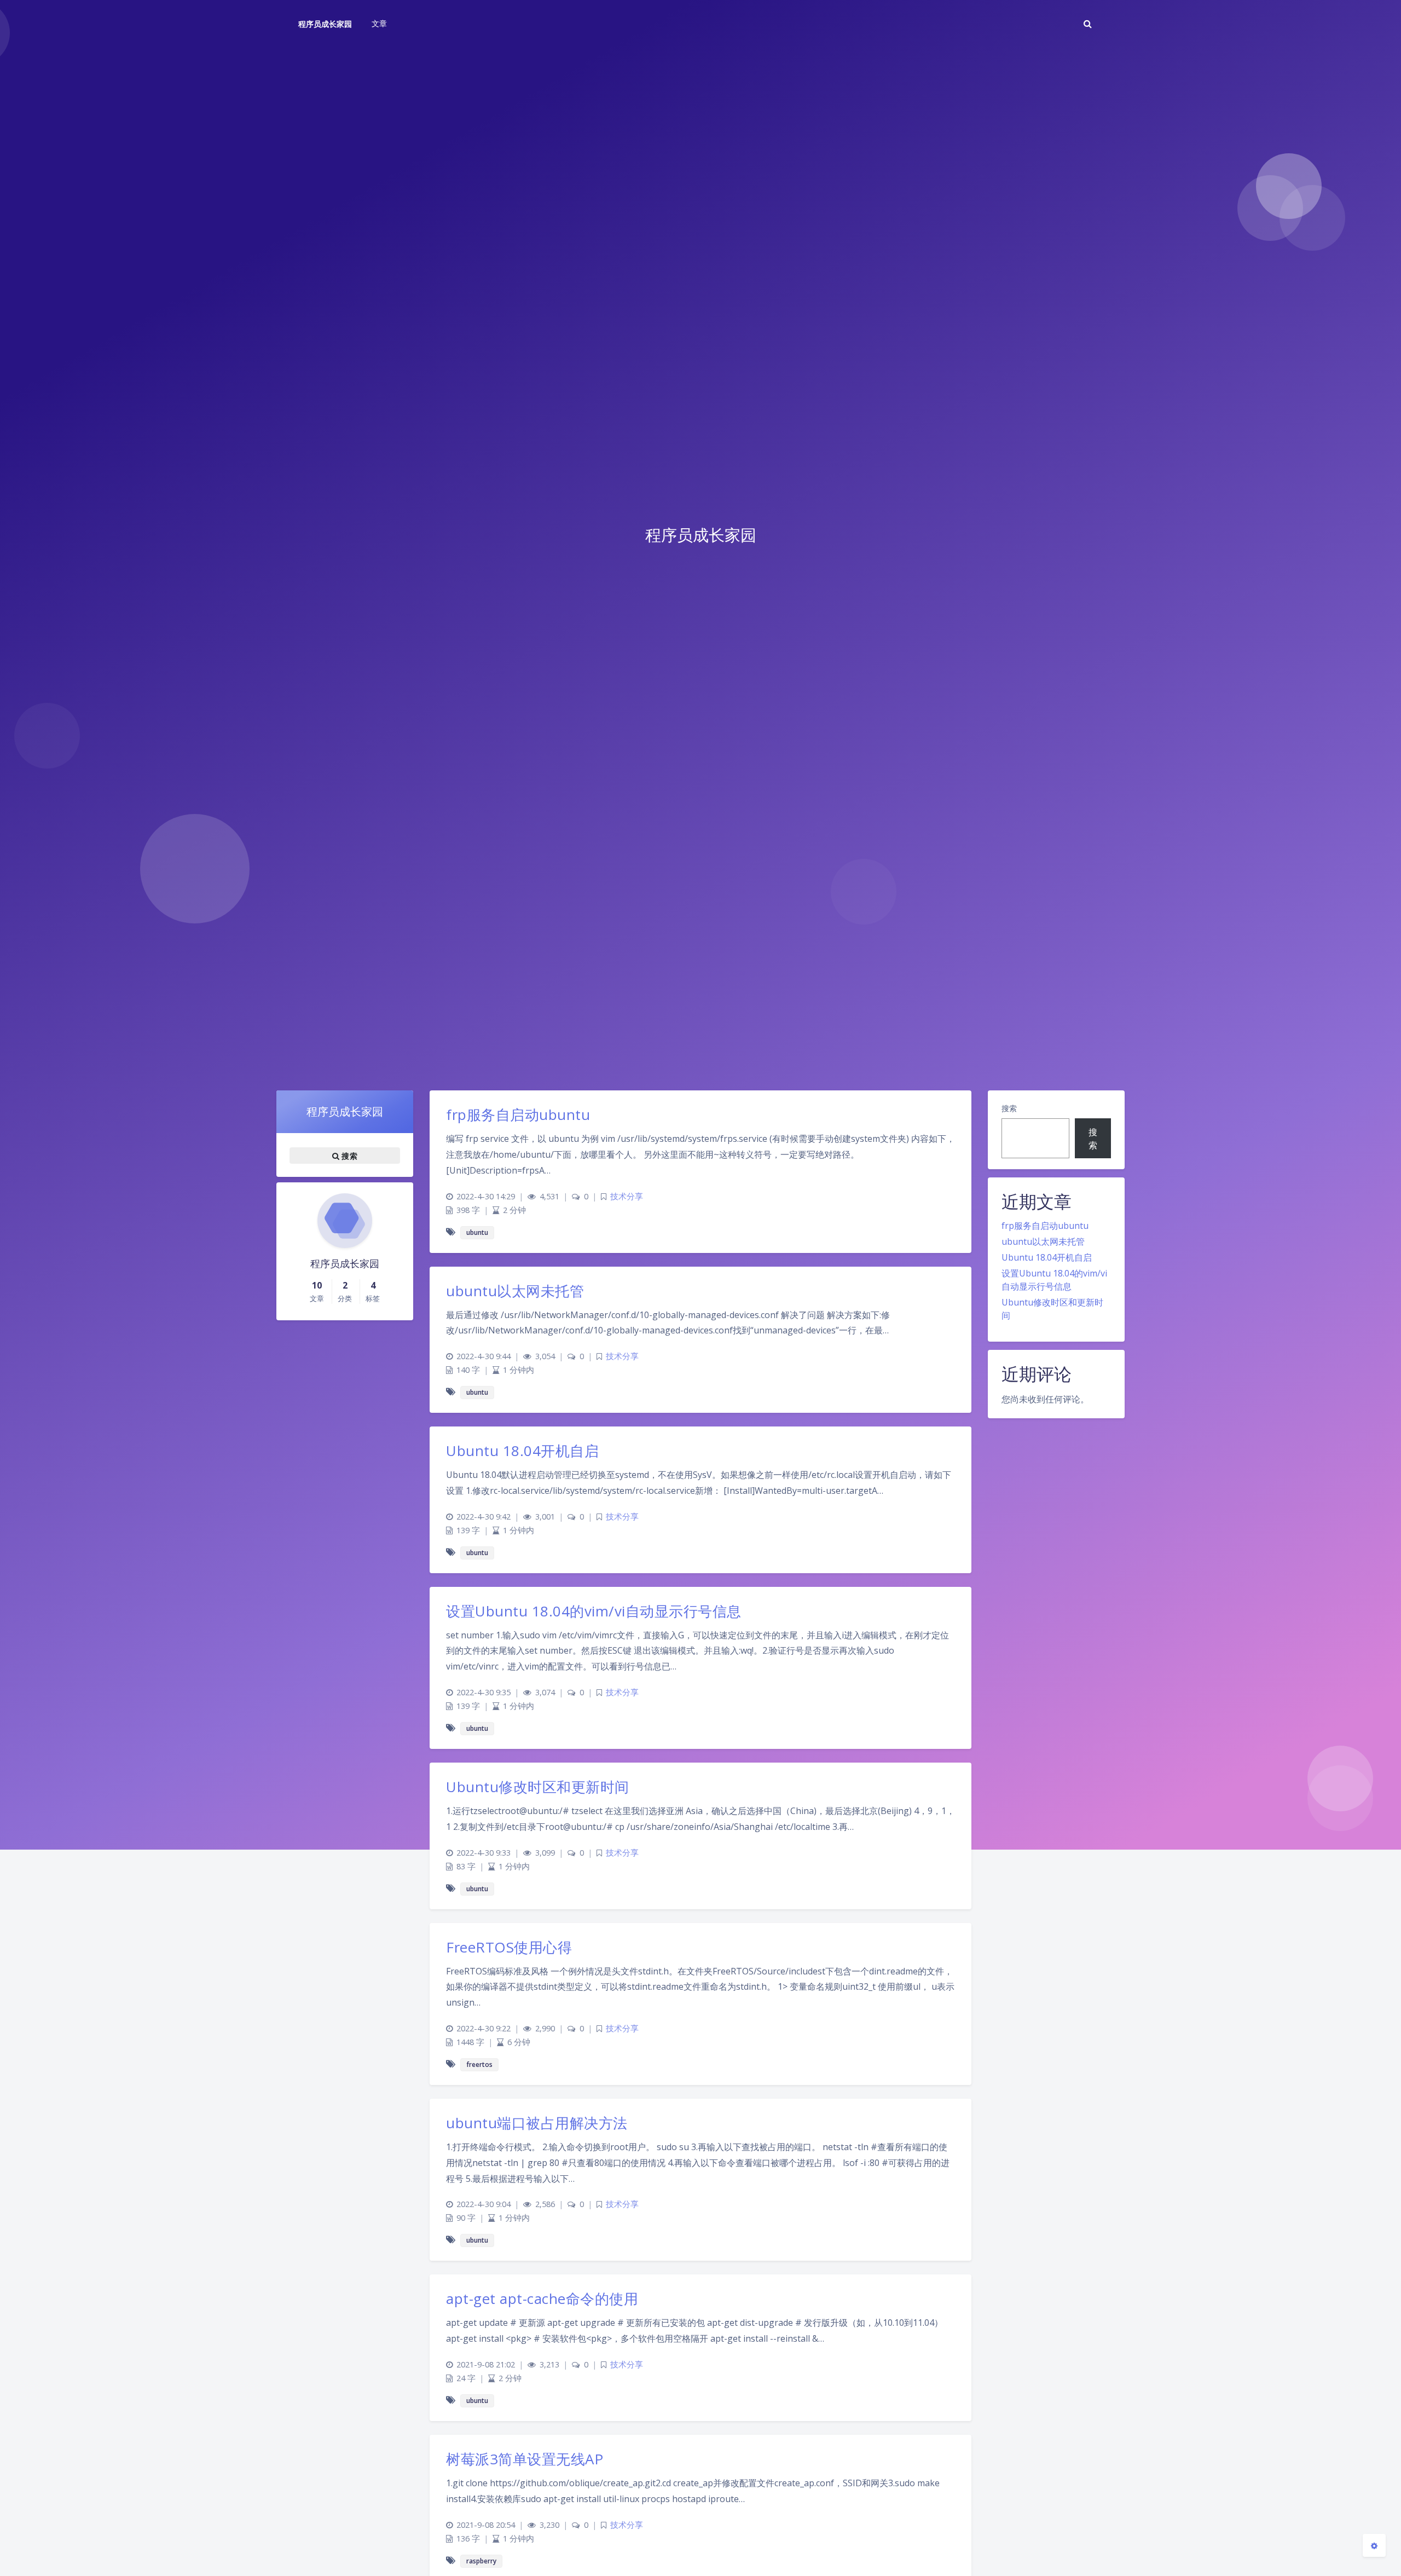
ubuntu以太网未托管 (1043, 1241)
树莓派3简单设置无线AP (525, 2459)
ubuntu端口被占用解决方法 (537, 2123)
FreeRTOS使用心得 (509, 1947)
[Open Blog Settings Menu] (1374, 2545)
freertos (479, 2064)
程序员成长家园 (325, 24)
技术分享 (627, 1196)
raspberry (481, 2561)
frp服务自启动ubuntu (1045, 1226)
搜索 (1009, 1108)
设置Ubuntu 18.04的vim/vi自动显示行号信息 (594, 1611)
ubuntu (477, 1232)
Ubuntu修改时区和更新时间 (538, 1787)
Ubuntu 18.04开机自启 (1047, 1257)
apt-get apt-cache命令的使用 (542, 2298)
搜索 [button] (348, 1156)
